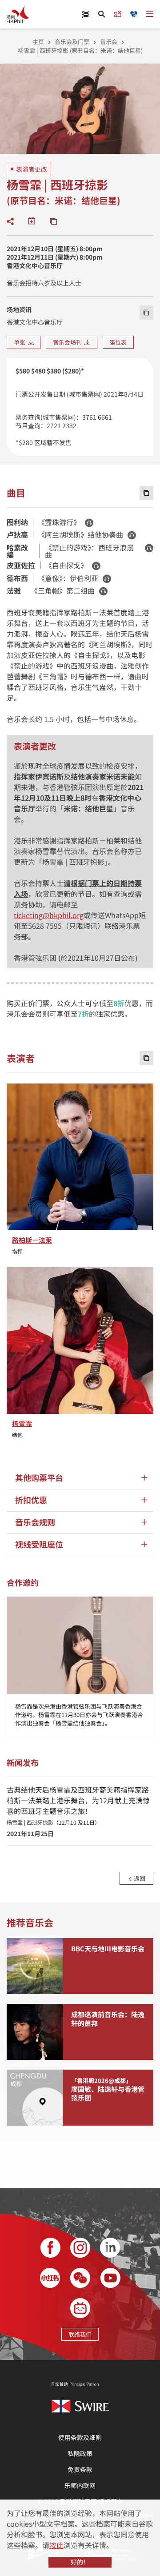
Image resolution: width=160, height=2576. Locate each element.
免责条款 (80, 2469)
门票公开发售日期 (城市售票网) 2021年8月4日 (80, 394)
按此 (56, 2545)
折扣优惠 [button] (31, 1500)
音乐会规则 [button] (35, 1522)
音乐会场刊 (69, 342)
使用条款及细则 (80, 2437)
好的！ (80, 2562)
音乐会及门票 (72, 42)
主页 (38, 42)
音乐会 (109, 42)
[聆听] (89, 523)
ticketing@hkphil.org (49, 915)
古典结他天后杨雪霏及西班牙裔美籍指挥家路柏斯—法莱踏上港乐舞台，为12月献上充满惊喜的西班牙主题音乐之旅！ (78, 1805)
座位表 (118, 342)
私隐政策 (80, 2453)
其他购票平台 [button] (39, 1478)
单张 (21, 342)
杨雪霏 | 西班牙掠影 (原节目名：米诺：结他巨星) (80, 50)
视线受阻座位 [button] (39, 1544)
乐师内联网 (80, 2485)
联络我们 (80, 2334)
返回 (139, 1878)
